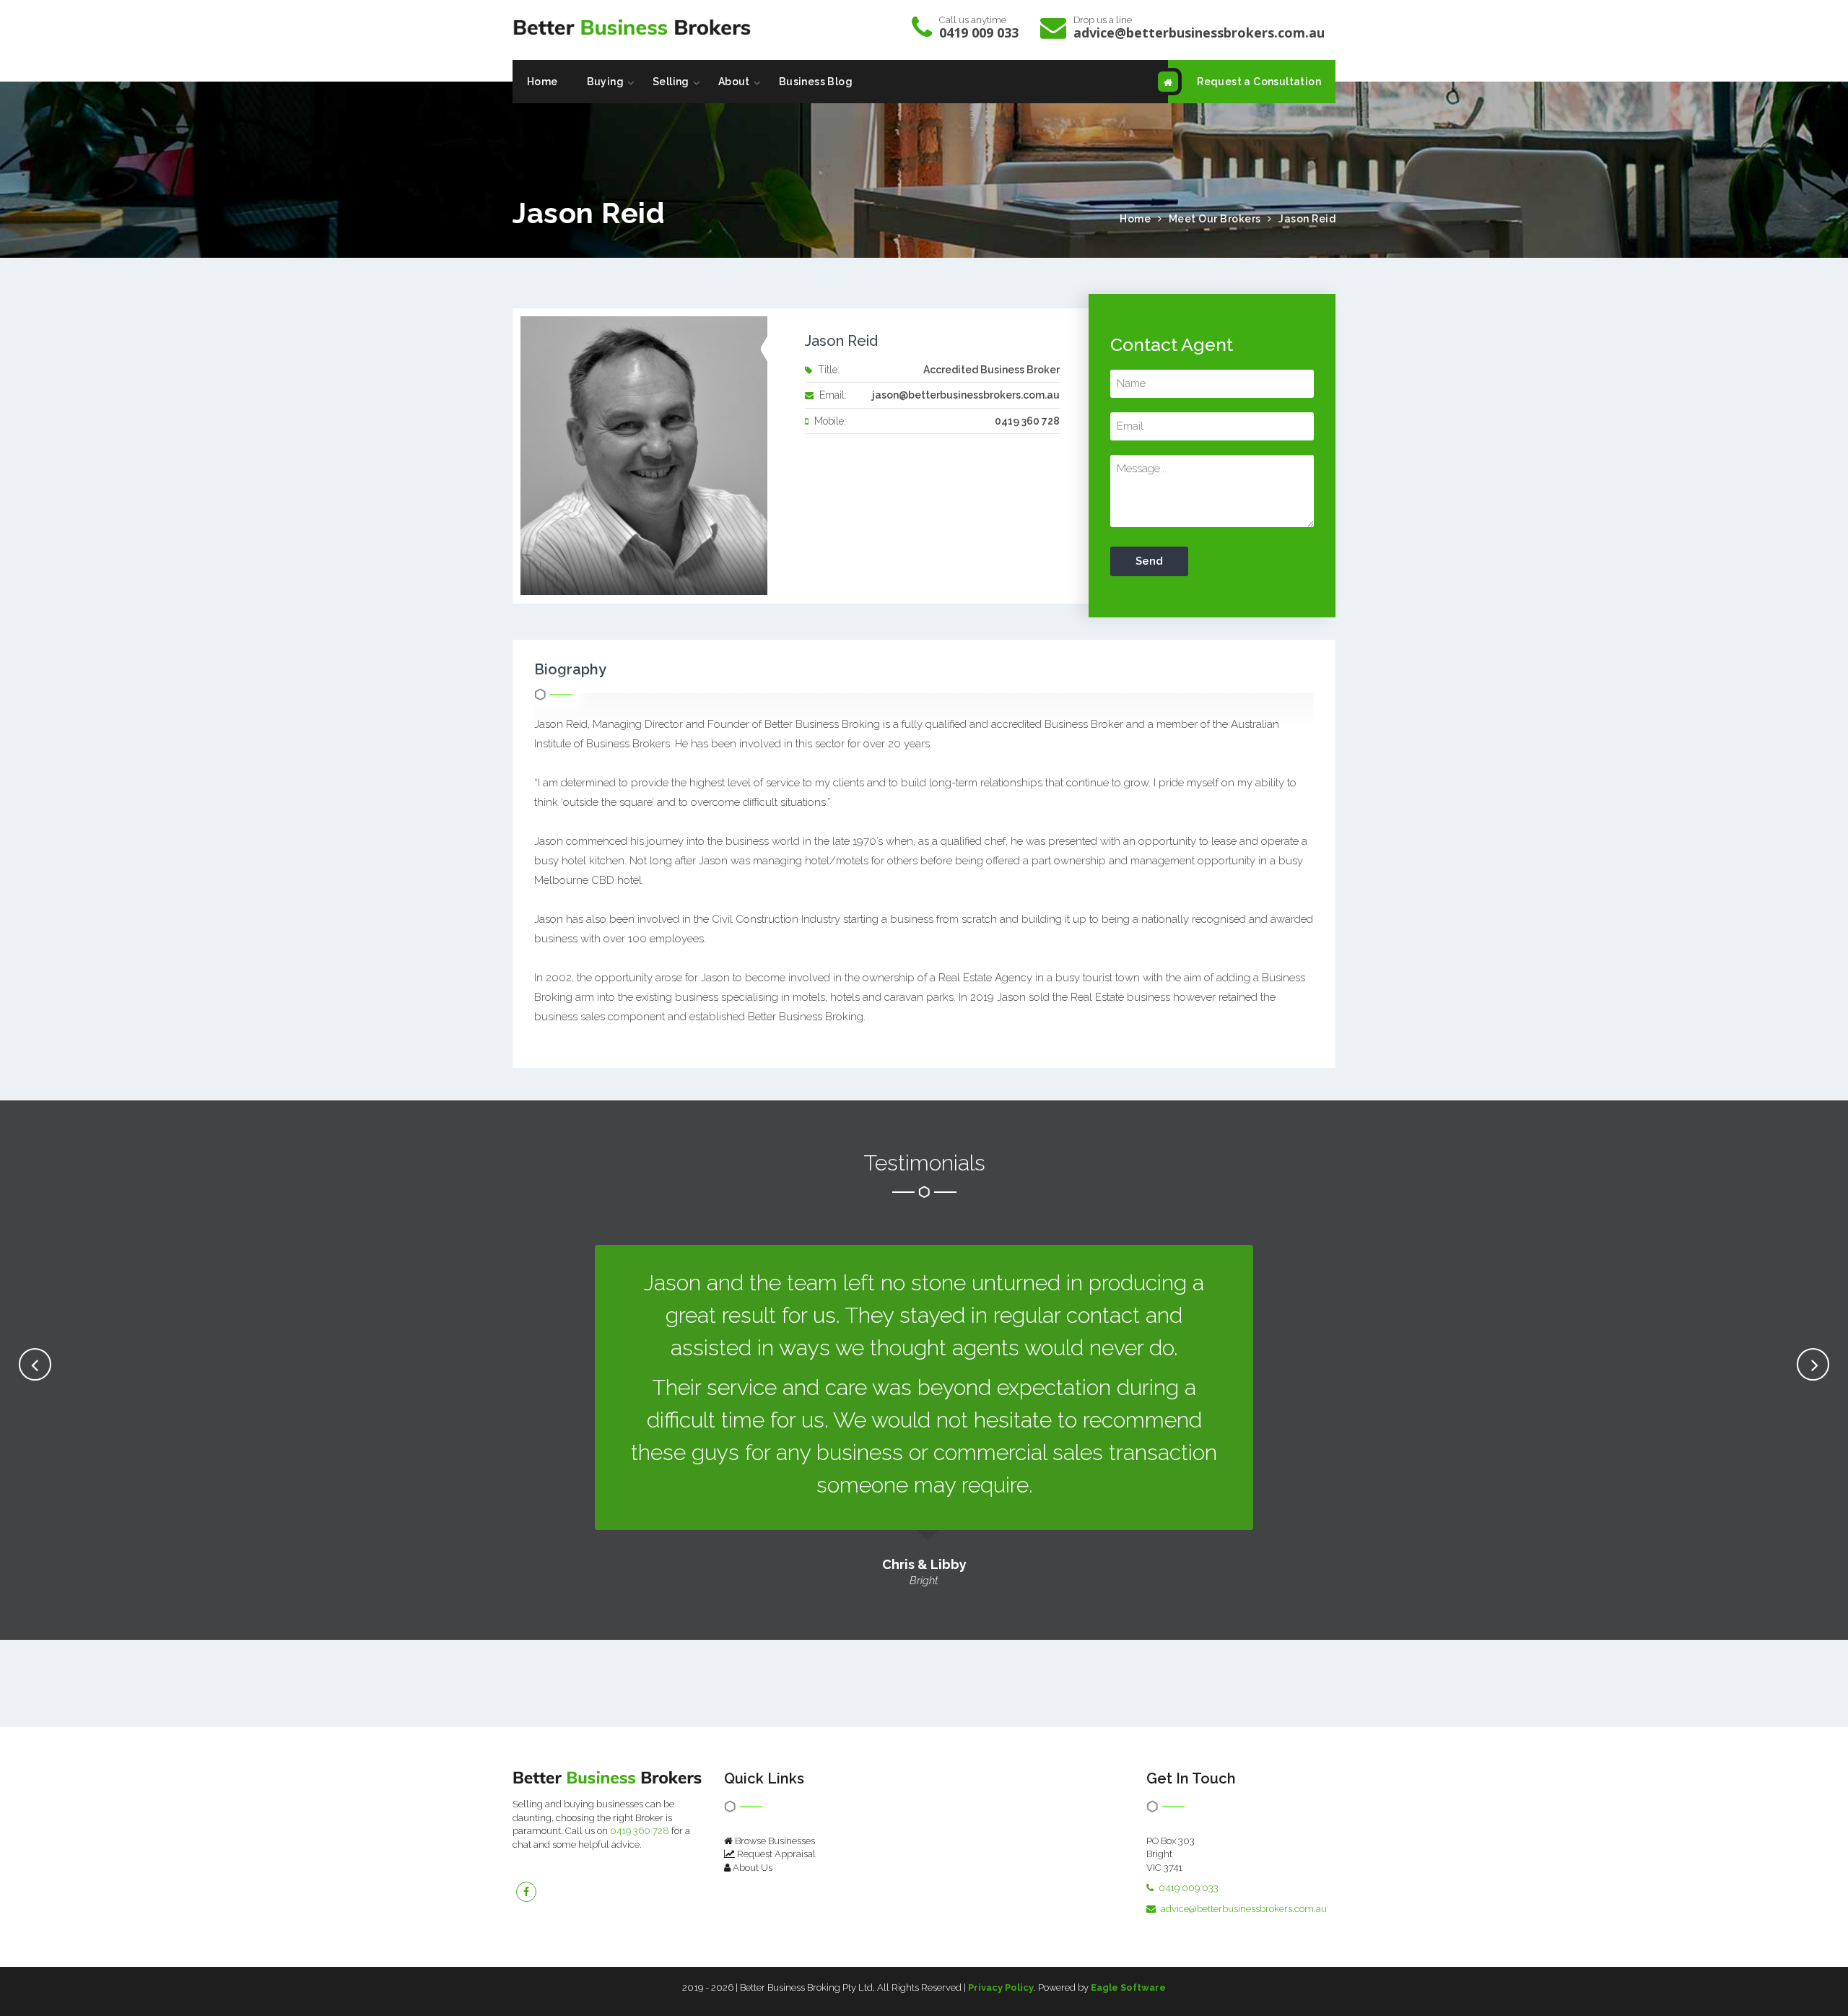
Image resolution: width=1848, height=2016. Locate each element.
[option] (924, 1417)
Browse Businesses (774, 1841)
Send (1149, 561)
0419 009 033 (979, 32)
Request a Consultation (1259, 82)
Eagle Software (1128, 1987)
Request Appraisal (775, 1854)
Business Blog (816, 82)
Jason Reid (1307, 219)
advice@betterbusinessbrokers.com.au (1199, 32)
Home (542, 82)
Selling (671, 82)
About (734, 82)
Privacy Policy (1001, 1987)
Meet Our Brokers (1215, 219)
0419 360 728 (640, 1831)
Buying (605, 82)
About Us (751, 1868)
